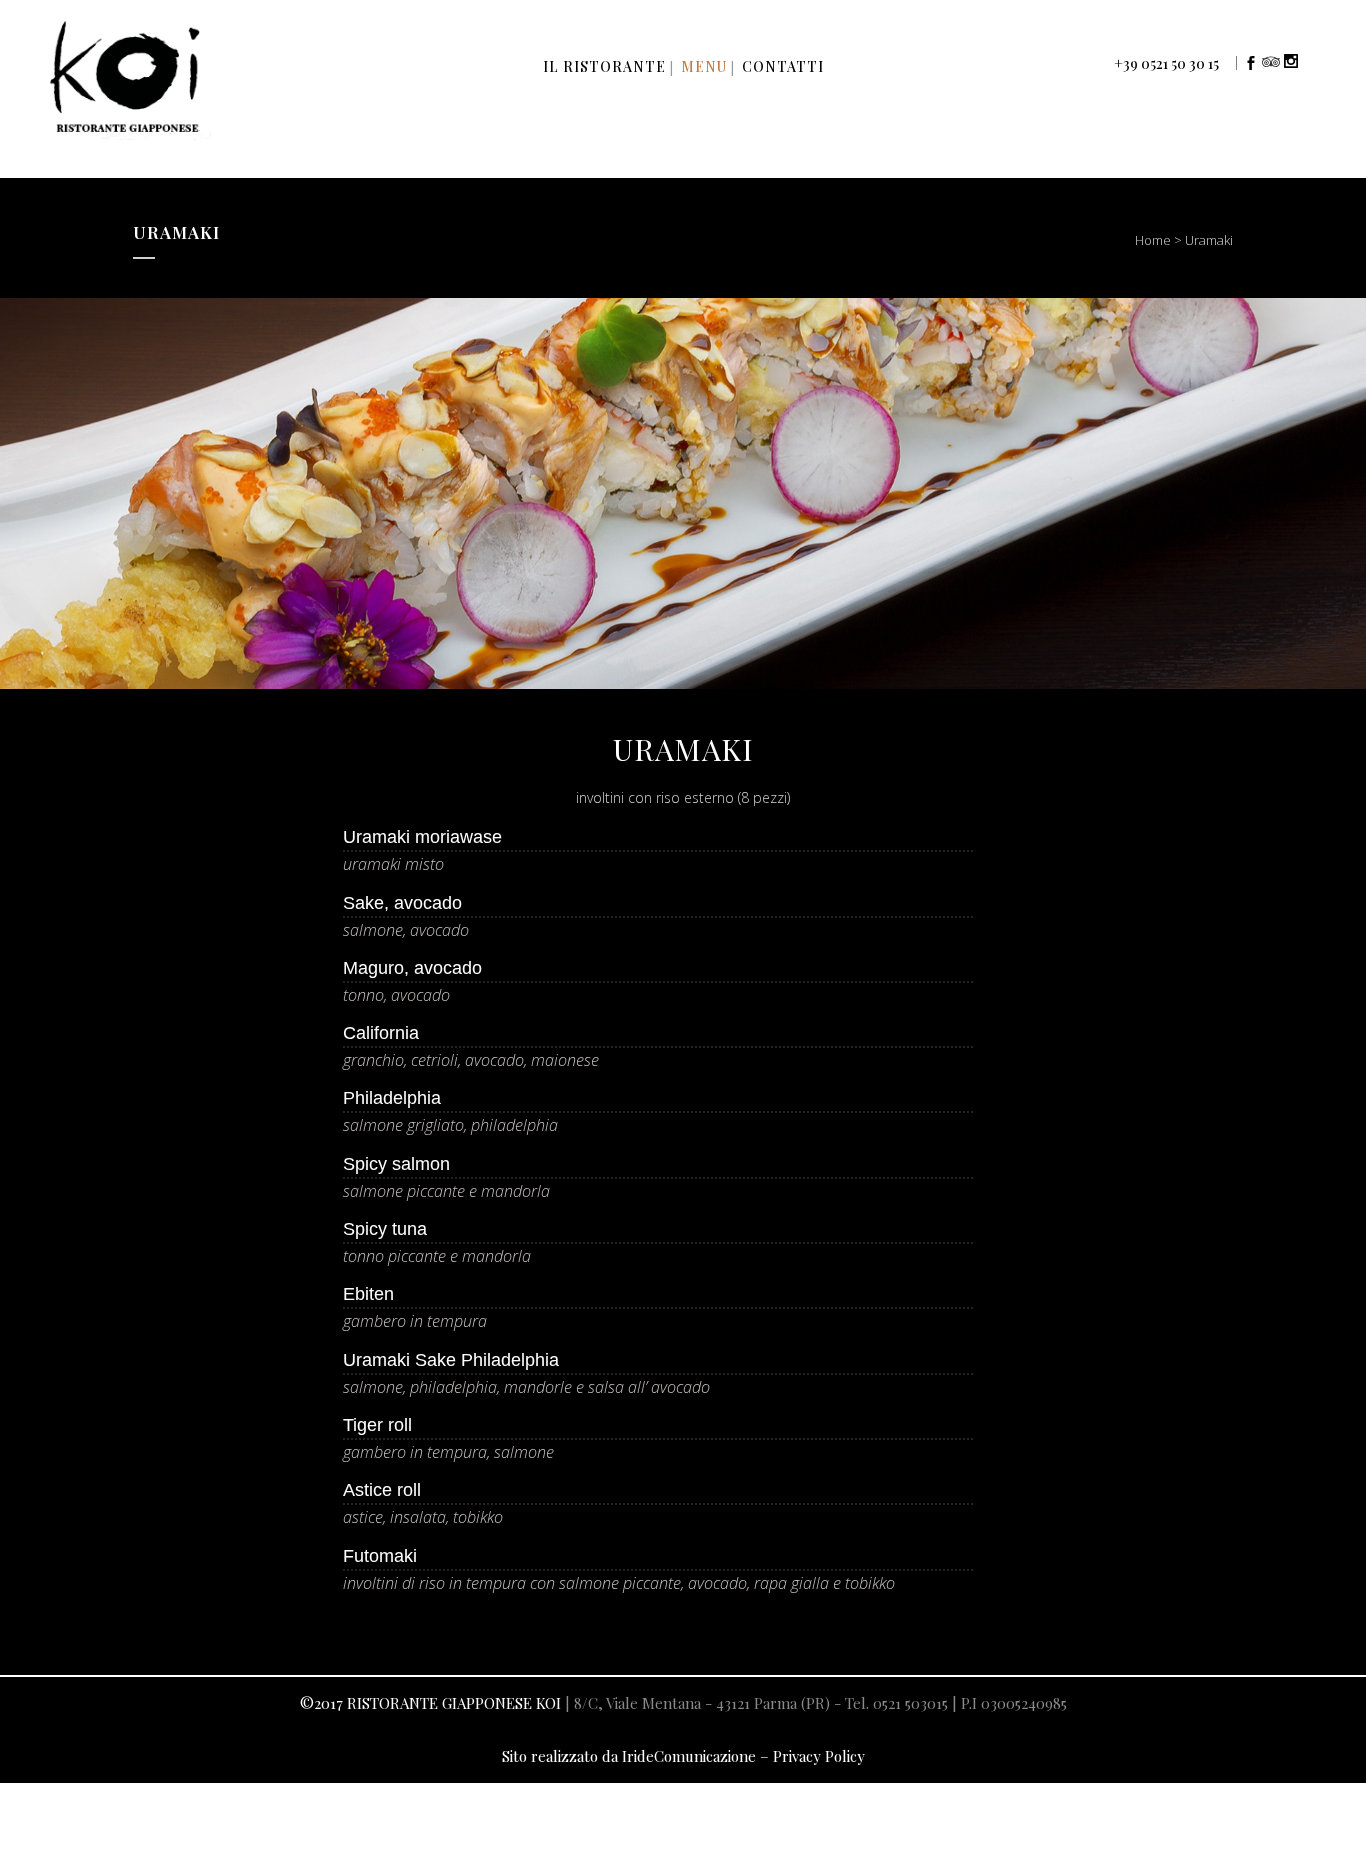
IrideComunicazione (689, 1756)
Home (1153, 240)
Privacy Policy (819, 1756)
